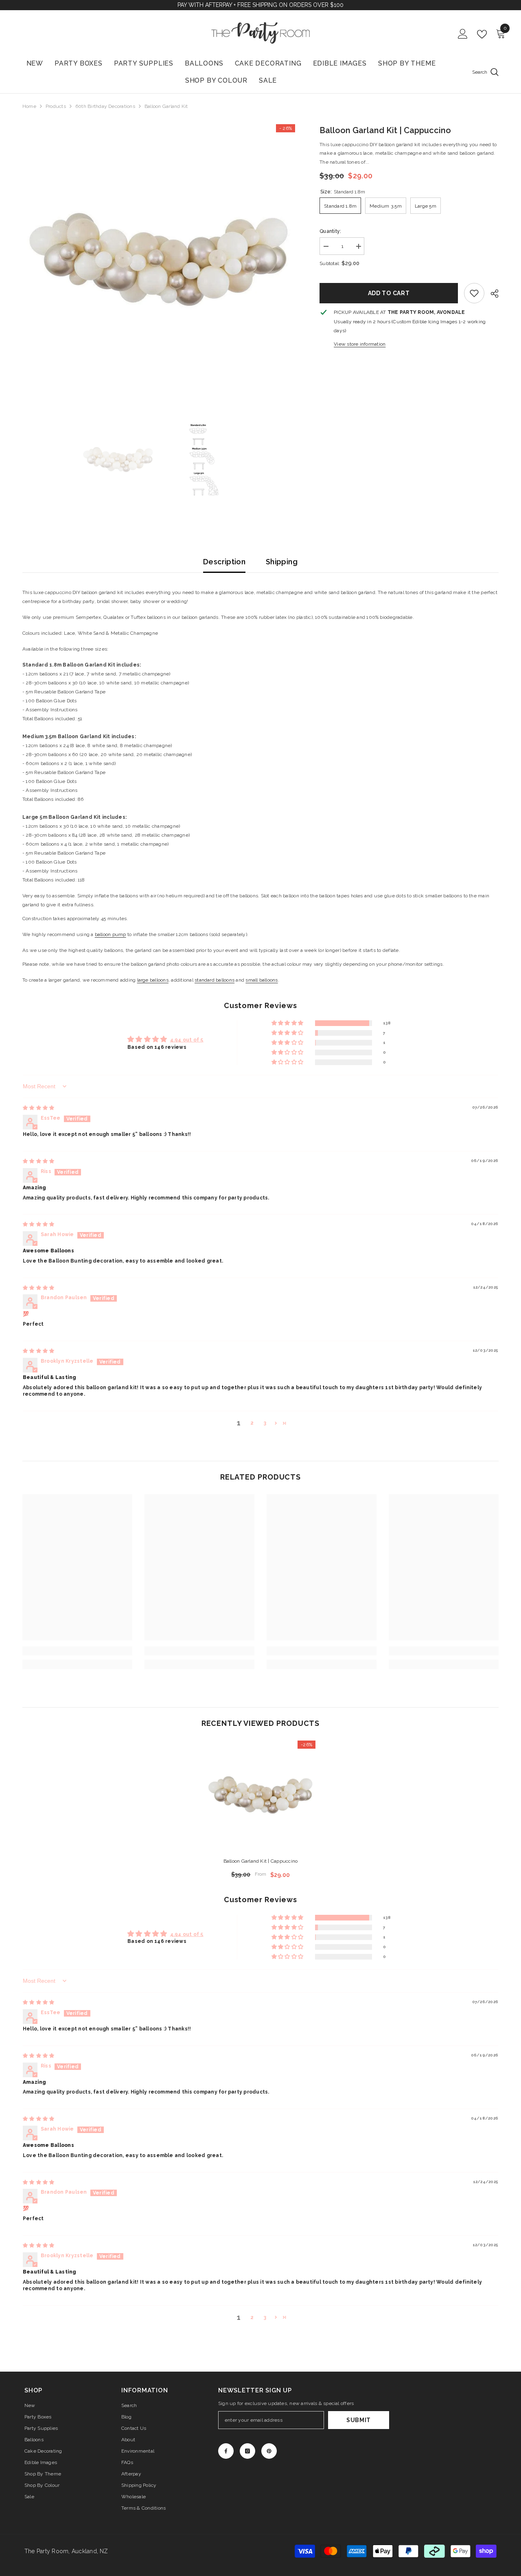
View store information (360, 344)
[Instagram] (247, 2451)
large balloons (153, 980)
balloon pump (111, 934)
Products (56, 106)
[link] (474, 293)
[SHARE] (491, 294)
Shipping (282, 562)
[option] (159, 261)
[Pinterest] (269, 2451)
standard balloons (215, 980)
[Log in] (463, 34)
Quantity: (330, 231)
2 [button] (252, 1423)
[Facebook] (226, 2451)
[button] (288, 1023)
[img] (38, 1108)
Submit (359, 2420)
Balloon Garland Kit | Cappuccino (261, 1861)
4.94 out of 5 (187, 1040)
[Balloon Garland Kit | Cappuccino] (260, 1796)
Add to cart (389, 293)
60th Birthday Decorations (105, 106)
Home (29, 106)
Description (224, 562)
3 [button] (265, 1423)
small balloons (262, 980)
